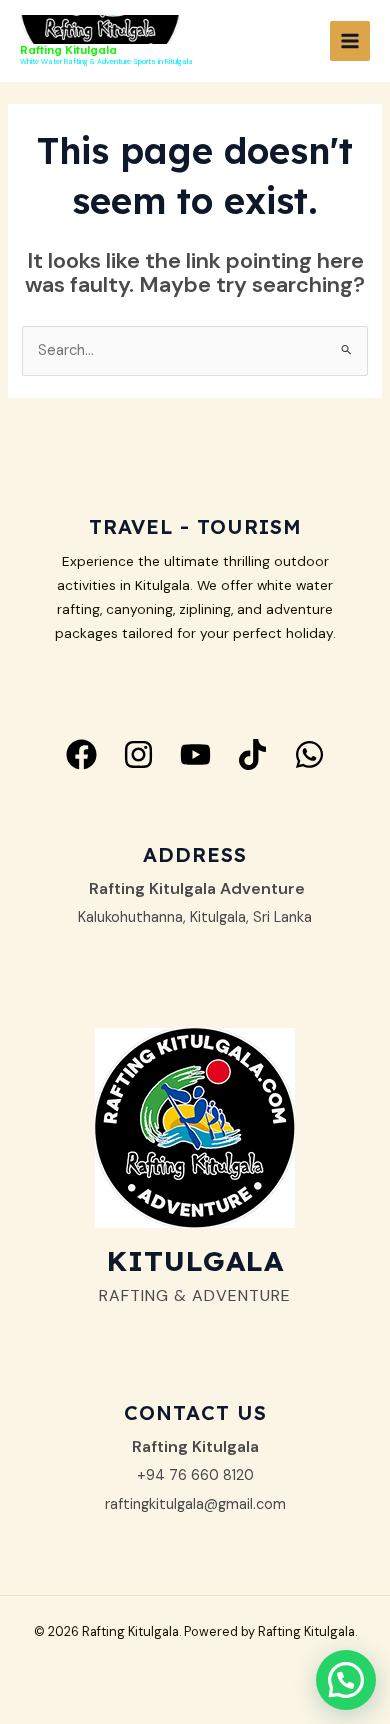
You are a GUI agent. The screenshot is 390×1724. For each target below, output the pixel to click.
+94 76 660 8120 (195, 1475)
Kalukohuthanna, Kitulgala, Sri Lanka (195, 917)
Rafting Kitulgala (68, 50)
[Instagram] (138, 754)
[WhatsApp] (309, 754)
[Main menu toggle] (350, 41)
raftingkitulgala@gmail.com (195, 1504)
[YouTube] (195, 754)
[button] (346, 1680)
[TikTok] (252, 754)
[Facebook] (81, 754)
